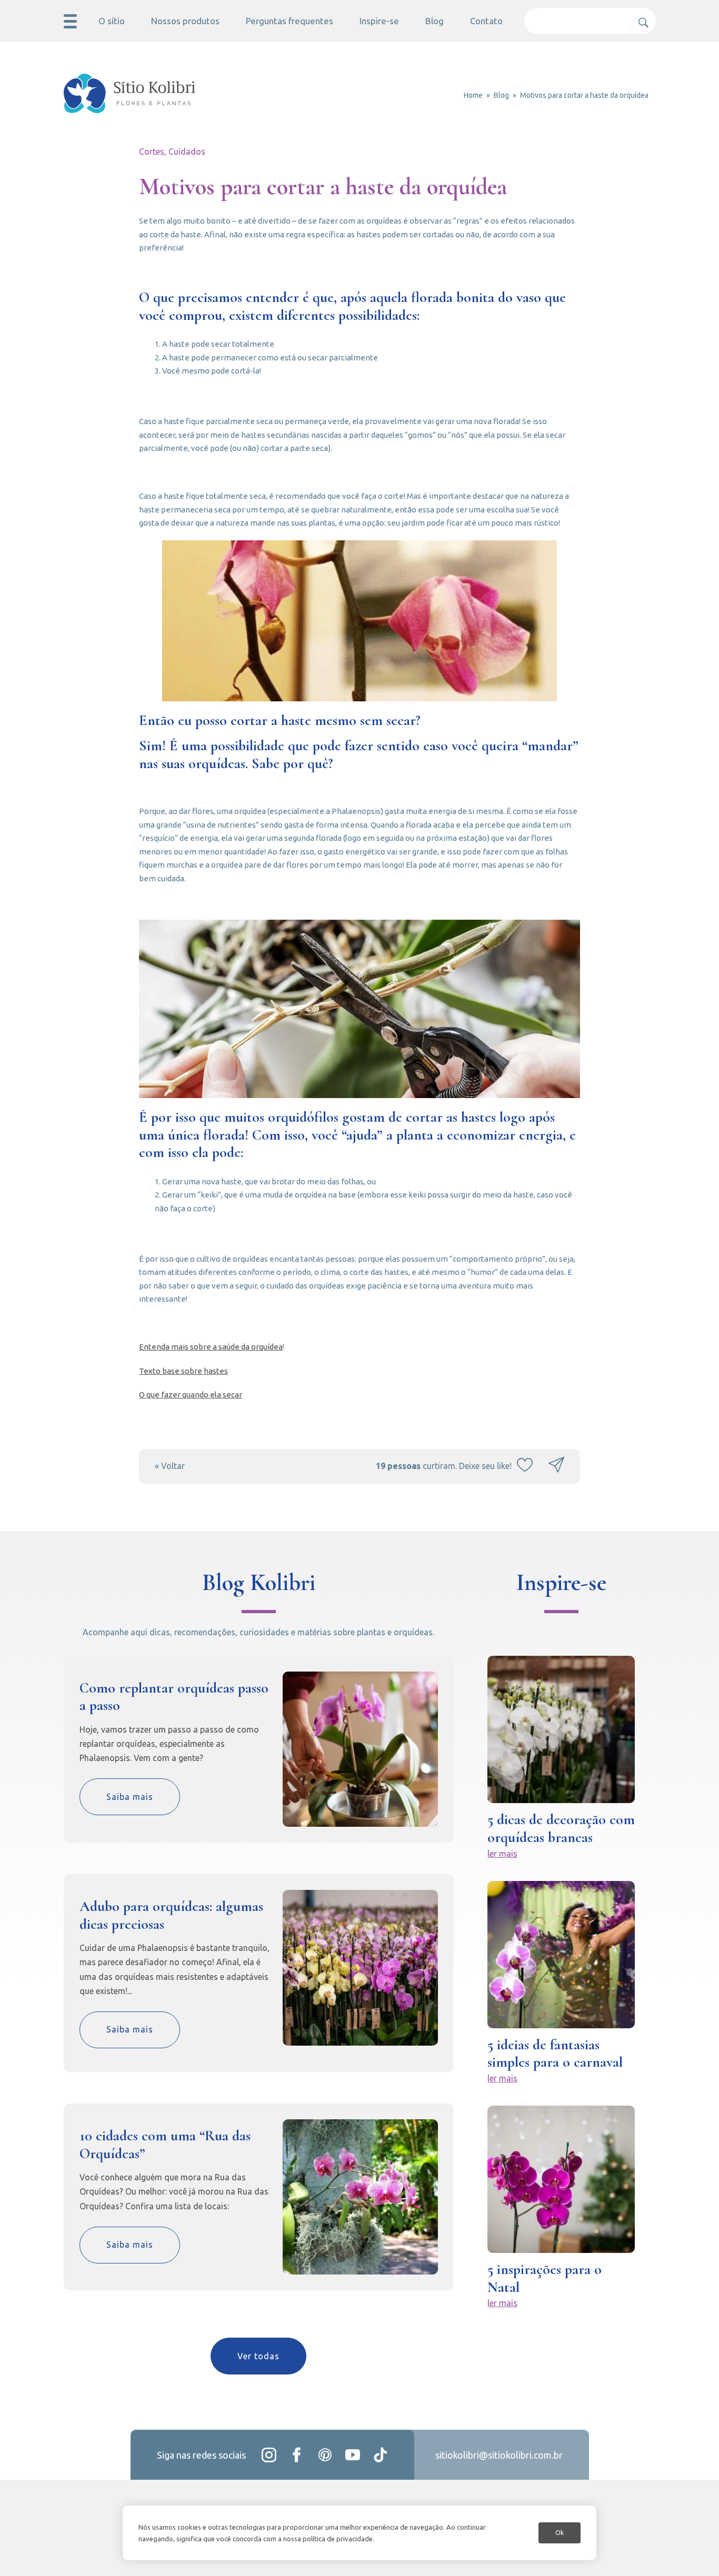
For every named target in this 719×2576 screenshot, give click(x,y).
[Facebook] (297, 2455)
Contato (486, 21)
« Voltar (170, 1466)
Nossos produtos (185, 21)
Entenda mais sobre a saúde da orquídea (211, 1347)
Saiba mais (130, 1797)
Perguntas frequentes (289, 21)
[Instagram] (269, 2455)
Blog (435, 21)
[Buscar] (640, 18)
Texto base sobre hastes (183, 1371)
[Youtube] (353, 2455)
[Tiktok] (381, 2455)
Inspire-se (379, 21)
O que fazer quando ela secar (191, 1395)
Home (473, 95)
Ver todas (258, 2356)
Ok (560, 2533)
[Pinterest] (325, 2455)
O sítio (112, 21)
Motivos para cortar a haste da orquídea (584, 95)
